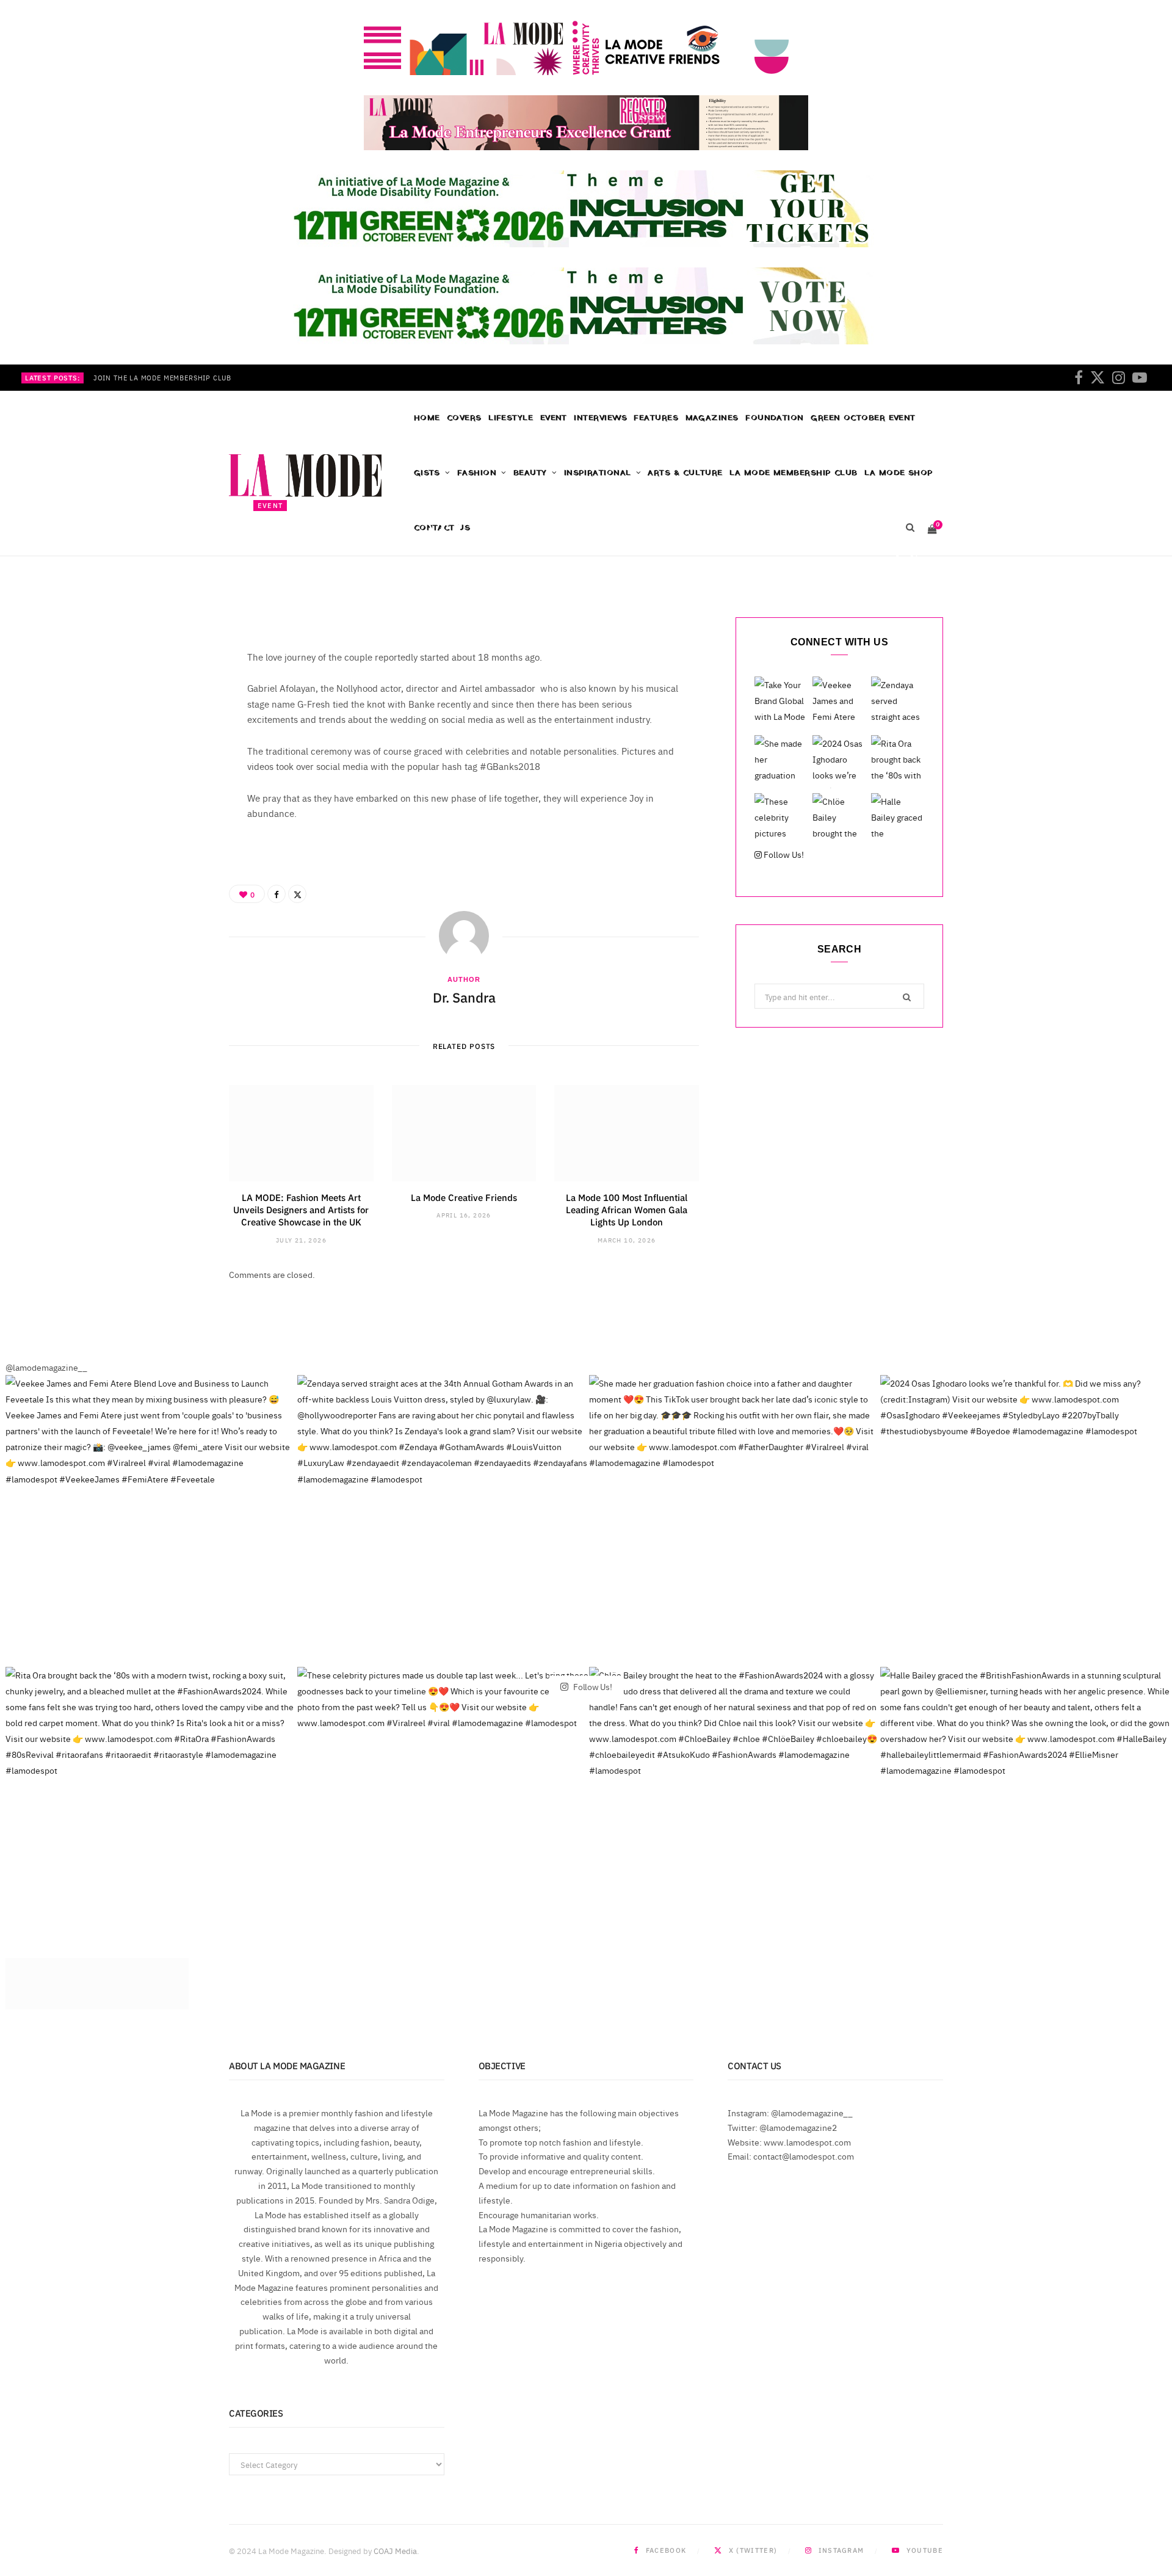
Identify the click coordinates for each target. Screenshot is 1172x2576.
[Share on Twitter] (914, 558)
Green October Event (863, 418)
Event (554, 418)
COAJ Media (395, 2550)
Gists (427, 473)
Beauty (530, 473)
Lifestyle (511, 418)
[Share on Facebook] (896, 558)
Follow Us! (783, 854)
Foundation (775, 418)
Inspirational (598, 473)
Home (427, 418)
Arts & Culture (685, 473)
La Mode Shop (899, 473)
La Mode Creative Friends (464, 1197)
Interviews (600, 418)
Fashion (477, 473)
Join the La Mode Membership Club (162, 378)
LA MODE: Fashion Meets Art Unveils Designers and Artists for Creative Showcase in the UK (301, 1210)
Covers (464, 418)
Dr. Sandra (290, 560)
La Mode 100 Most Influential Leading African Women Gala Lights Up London (627, 1210)
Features (656, 418)
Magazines (712, 418)
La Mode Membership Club (793, 473)
